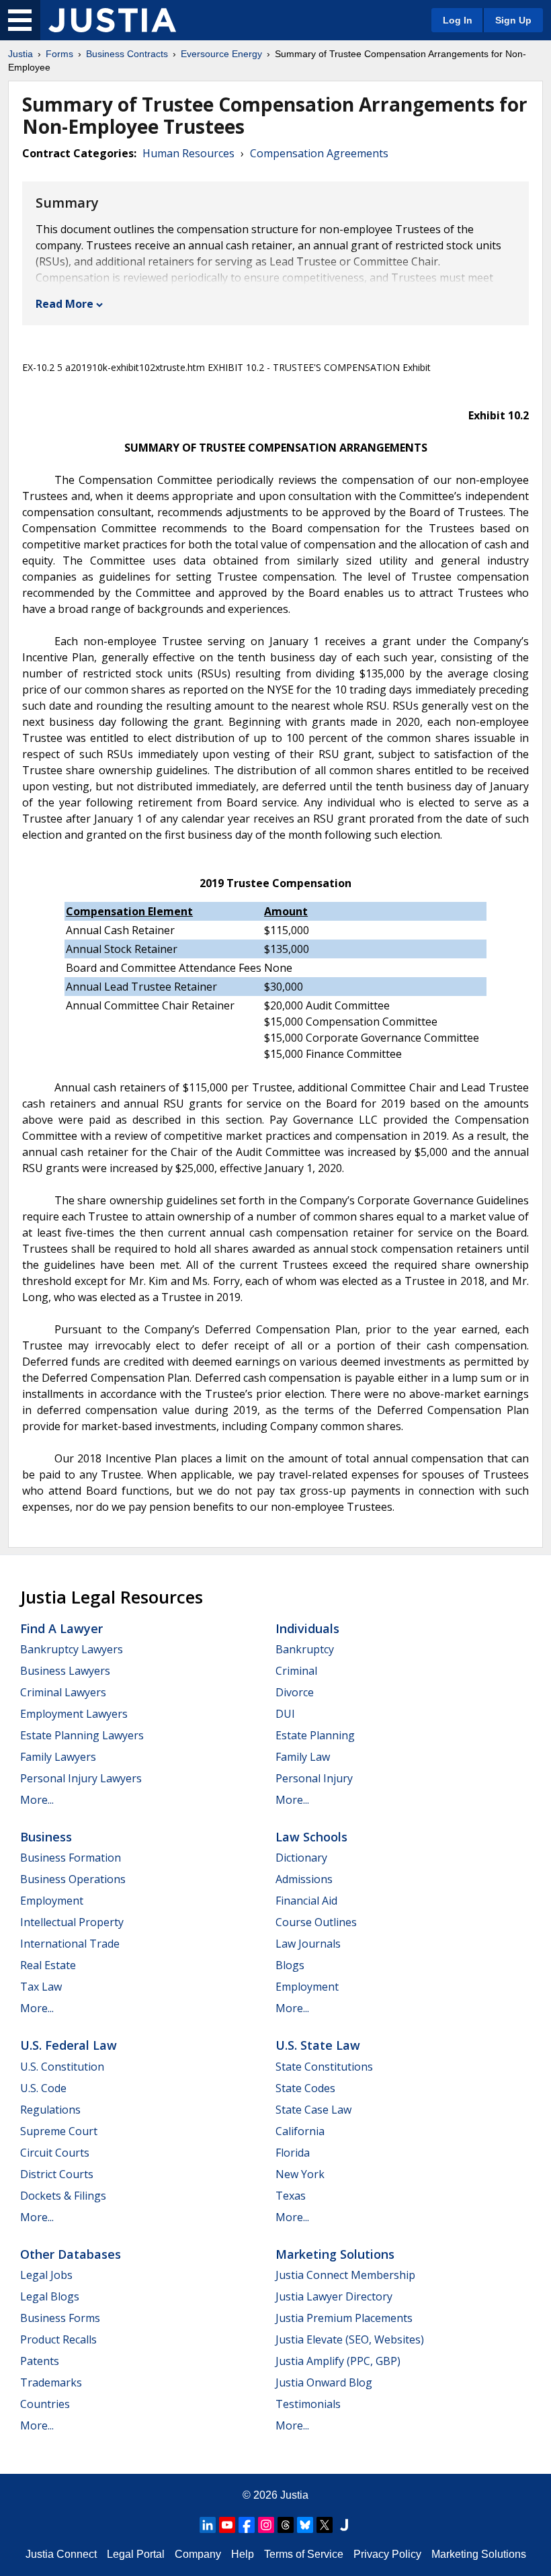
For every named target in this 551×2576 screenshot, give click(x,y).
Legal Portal (136, 2554)
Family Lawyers (58, 1757)
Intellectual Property (72, 1922)
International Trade (70, 1944)
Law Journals (308, 1944)
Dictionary (301, 1858)
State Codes (305, 2088)
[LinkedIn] (208, 2525)
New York (300, 2174)
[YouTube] (227, 2525)
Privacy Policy (387, 2554)
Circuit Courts (55, 2153)
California (300, 2131)
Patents (40, 2361)
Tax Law (41, 1987)
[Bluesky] (305, 2525)
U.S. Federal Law (69, 2045)
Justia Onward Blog (324, 2382)
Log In (458, 20)
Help (243, 2554)
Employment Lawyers (74, 1714)
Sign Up (513, 20)
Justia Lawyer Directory (334, 2296)
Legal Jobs (46, 2275)
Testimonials (308, 2404)
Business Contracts (127, 54)
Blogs (290, 1965)
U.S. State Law (318, 2045)
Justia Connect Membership (345, 2275)
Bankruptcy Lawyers (72, 1649)
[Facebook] (247, 2525)
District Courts (57, 2174)
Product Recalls (58, 2339)
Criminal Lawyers (63, 1692)
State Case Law (313, 2110)
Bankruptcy (305, 1649)
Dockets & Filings (63, 2196)
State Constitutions (324, 2067)
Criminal (296, 1671)
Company (198, 2554)
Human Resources (188, 153)
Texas (291, 2196)
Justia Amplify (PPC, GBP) (338, 2361)
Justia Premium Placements (344, 2318)
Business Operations (73, 1879)
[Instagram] (266, 2525)
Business (46, 1837)
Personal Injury (314, 1778)
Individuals (307, 1628)
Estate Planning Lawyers (82, 1735)
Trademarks (51, 2382)
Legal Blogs (50, 2296)
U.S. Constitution (62, 2067)
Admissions (304, 1879)
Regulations (50, 2110)
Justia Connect (61, 2554)
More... (37, 1800)
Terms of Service (304, 2554)
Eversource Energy (221, 54)
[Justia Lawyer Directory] (344, 2525)
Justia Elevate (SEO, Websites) (350, 2339)
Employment (52, 1901)
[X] (325, 2525)
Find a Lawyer (61, 1628)
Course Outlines (316, 1922)
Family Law (303, 1757)
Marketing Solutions (335, 2254)
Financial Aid (306, 1901)
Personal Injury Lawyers (81, 1778)
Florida (293, 2153)
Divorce (295, 1692)
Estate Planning (315, 1735)
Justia (20, 54)
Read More (65, 304)
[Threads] (286, 2525)
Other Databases (71, 2254)
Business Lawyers (65, 1671)
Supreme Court (59, 2131)
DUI (285, 1714)
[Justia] (112, 20)
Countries (45, 2404)
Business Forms (60, 2318)
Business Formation (71, 1858)
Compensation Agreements (319, 153)
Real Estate (48, 1965)
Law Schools (311, 1837)
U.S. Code (43, 2088)
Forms (59, 54)
